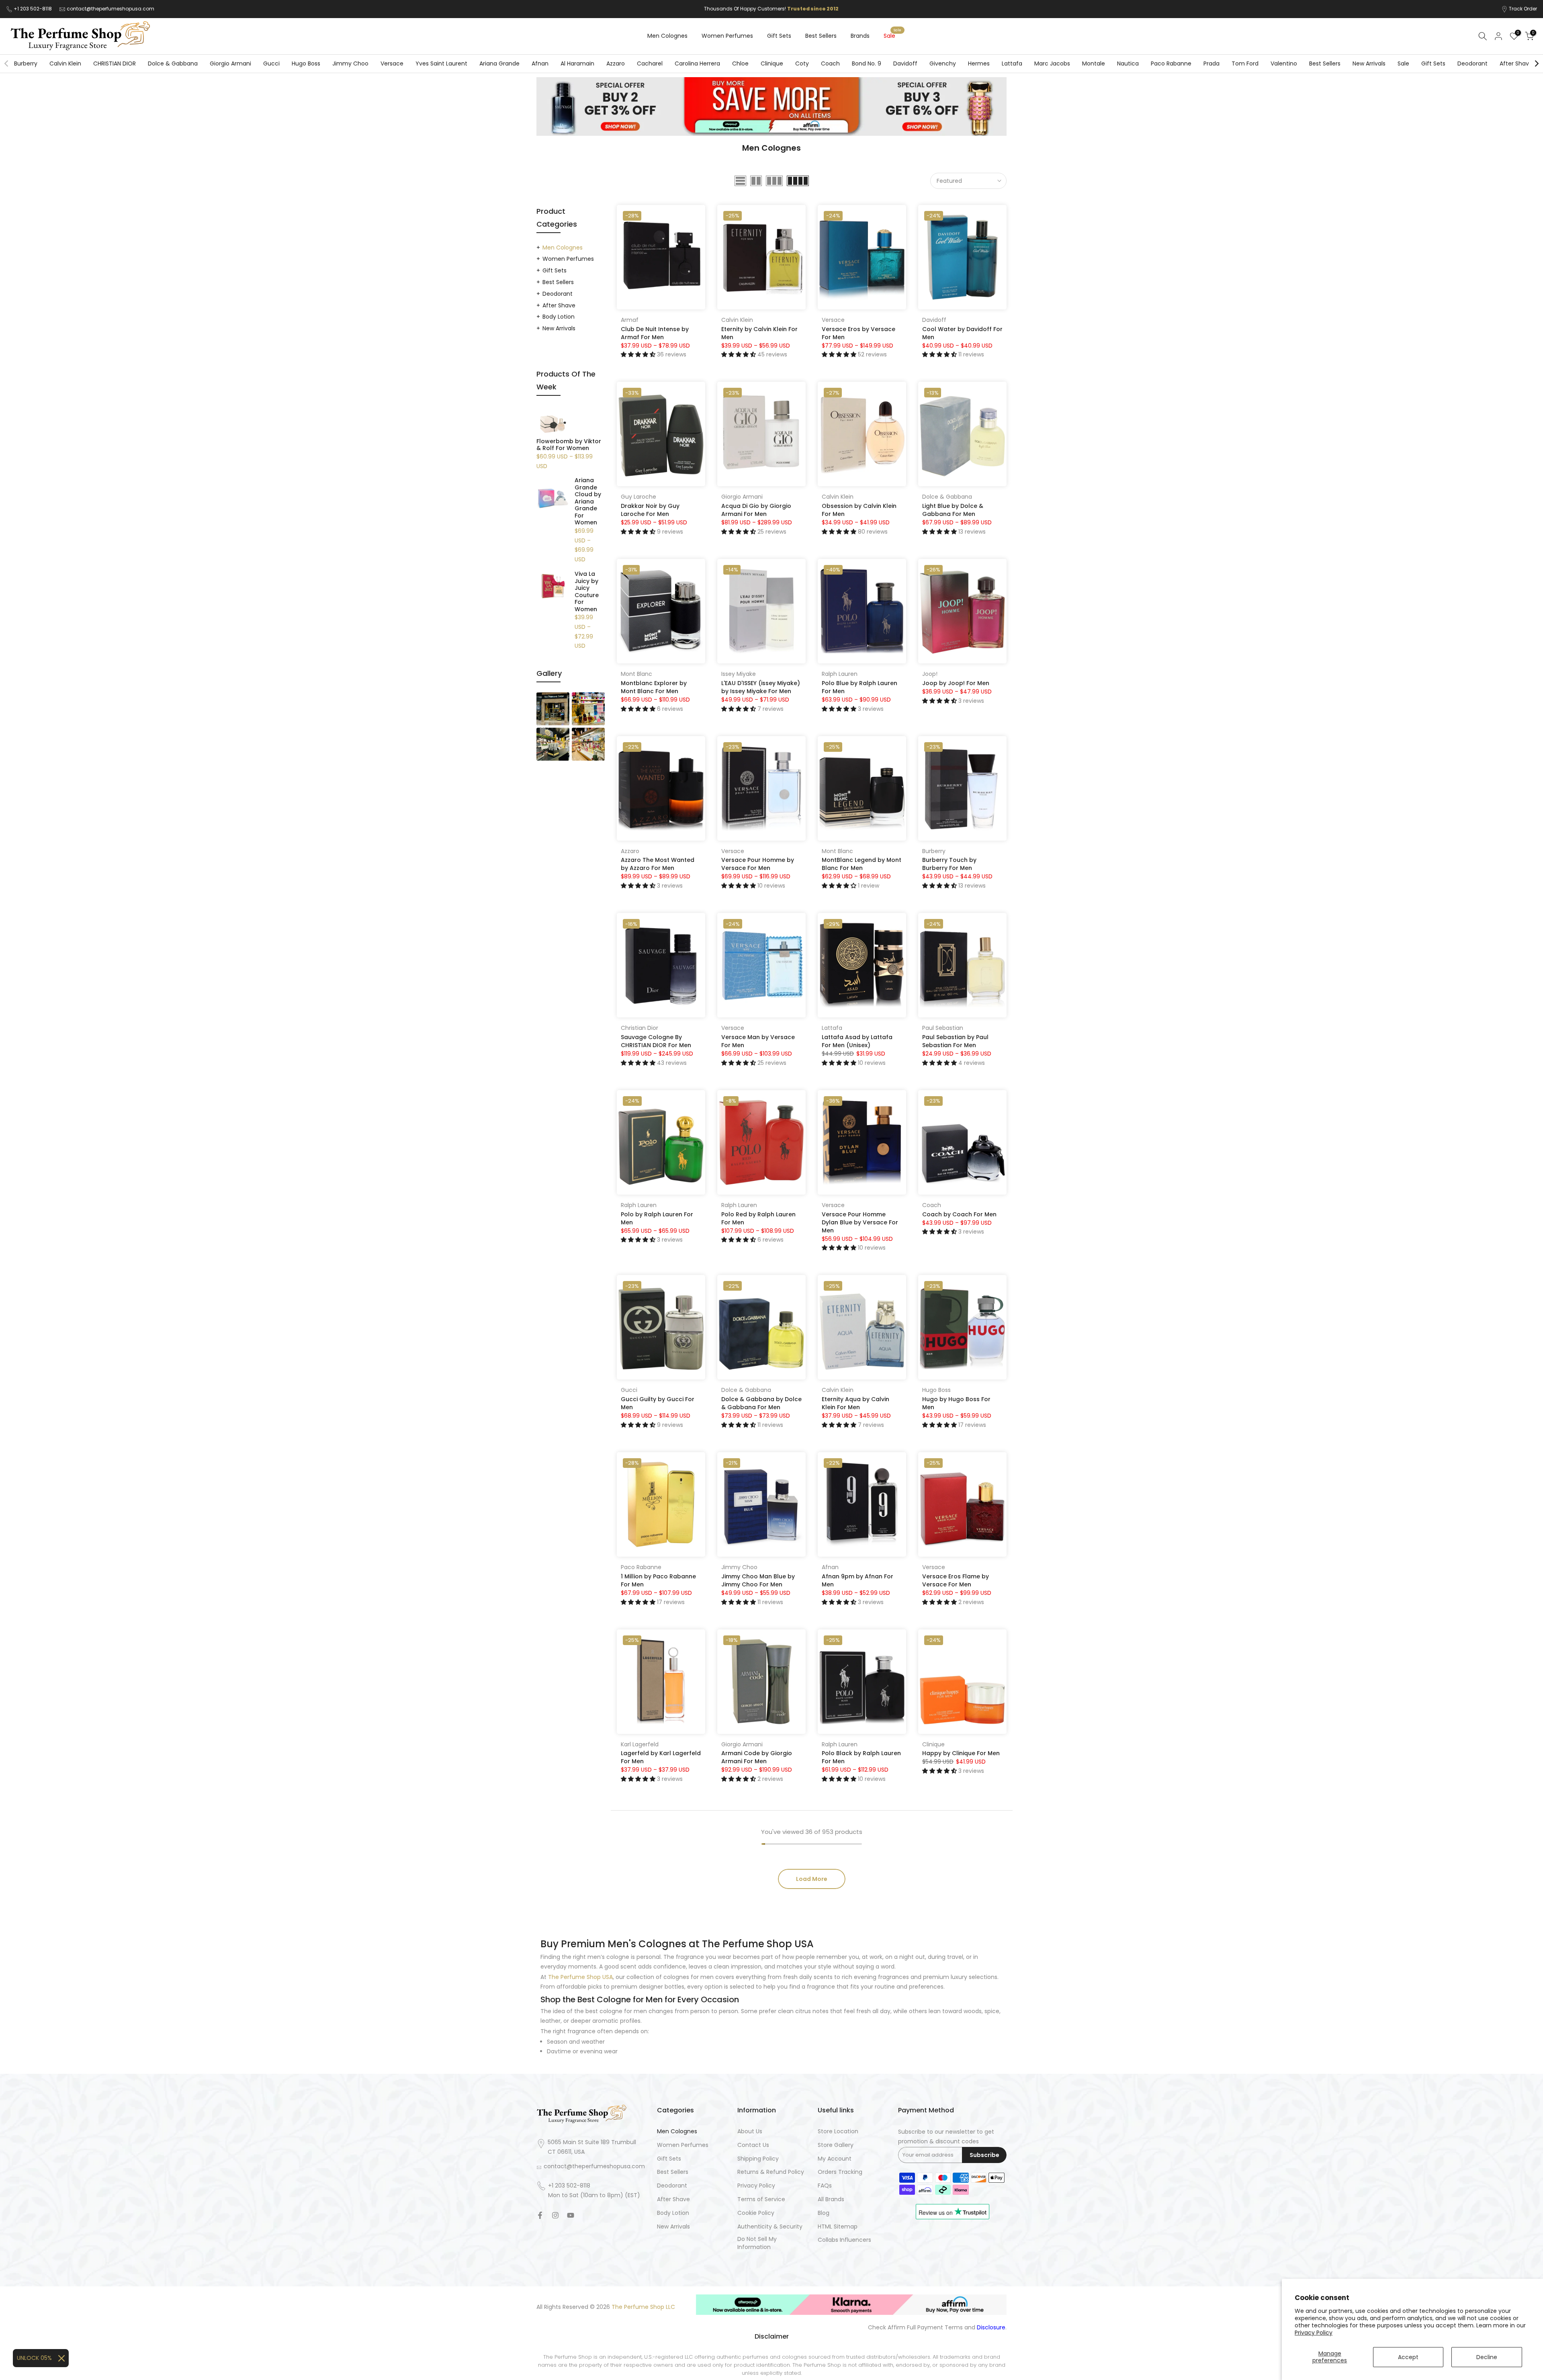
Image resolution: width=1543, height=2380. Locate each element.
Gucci (271, 63)
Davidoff (905, 63)
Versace (392, 63)
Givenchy (943, 63)
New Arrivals (1369, 63)
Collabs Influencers (844, 2240)
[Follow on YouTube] (571, 2215)
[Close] (61, 2358)
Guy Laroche (638, 497)
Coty (802, 63)
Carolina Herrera (697, 63)
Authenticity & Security (770, 2227)
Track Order (1523, 9)
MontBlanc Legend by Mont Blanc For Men (862, 864)
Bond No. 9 (867, 63)
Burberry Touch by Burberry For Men (949, 864)
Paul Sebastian (943, 1028)
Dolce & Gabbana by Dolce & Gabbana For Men (761, 1403)
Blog (824, 2213)
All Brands (831, 2199)
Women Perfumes (727, 36)
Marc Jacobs (1052, 63)
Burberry (26, 63)
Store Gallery (836, 2145)
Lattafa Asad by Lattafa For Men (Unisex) (857, 1041)
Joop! (930, 674)
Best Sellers (821, 36)
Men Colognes (667, 36)
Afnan (540, 63)
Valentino (1284, 63)
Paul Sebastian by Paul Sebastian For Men (955, 1041)
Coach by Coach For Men (959, 1214)
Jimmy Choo (350, 63)
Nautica (1128, 63)
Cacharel (650, 63)
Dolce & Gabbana (173, 63)
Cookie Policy (756, 2213)
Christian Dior (640, 1028)
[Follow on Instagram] (555, 2215)
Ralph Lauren (840, 674)
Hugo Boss (306, 63)
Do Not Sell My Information (757, 2243)
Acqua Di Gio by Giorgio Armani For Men (756, 510)
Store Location (838, 2131)
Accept (1408, 2357)
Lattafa (1012, 63)
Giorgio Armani (230, 63)
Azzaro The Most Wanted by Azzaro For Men (658, 864)
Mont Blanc (636, 674)
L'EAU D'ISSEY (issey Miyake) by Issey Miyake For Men (761, 687)
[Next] (1536, 63)
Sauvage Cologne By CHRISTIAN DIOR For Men (656, 1041)
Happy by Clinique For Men (961, 1753)
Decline (1487, 2357)
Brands (860, 36)
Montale (1094, 63)
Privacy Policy (1314, 2333)
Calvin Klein (65, 63)
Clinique (772, 63)
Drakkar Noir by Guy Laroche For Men (650, 510)
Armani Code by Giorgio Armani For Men (757, 1757)
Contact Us (753, 2145)
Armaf (630, 320)
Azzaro (616, 63)
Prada (1211, 63)
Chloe (740, 63)
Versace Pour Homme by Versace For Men (758, 864)
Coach (830, 63)
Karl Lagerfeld (640, 1744)
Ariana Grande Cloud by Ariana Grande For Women (588, 502)
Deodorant (1472, 63)
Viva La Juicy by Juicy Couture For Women (587, 592)
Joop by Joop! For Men (956, 683)
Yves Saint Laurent (441, 63)
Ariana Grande (499, 63)
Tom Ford (1245, 63)
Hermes (979, 63)
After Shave (1516, 63)
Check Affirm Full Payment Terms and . (937, 2328)
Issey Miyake (739, 674)
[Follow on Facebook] (540, 2215)
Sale (892, 35)
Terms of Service (761, 2199)
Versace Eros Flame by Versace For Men (956, 1580)
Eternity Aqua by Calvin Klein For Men (855, 1403)
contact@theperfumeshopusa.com (111, 9)
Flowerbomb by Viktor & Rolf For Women (569, 445)
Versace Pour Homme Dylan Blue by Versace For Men (860, 1222)
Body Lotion (559, 317)
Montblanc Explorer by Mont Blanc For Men (654, 687)
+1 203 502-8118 (33, 9)
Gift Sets (779, 36)
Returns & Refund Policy (771, 2172)
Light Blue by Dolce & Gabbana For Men (953, 510)
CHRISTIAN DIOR (115, 63)
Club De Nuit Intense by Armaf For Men (655, 333)
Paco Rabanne (1171, 63)
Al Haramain (577, 63)
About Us (750, 2131)
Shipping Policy (758, 2159)
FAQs (825, 2186)
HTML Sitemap (838, 2227)
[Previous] (7, 63)
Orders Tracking (840, 2172)
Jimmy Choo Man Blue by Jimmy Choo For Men (758, 1580)
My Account (835, 2159)
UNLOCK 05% (34, 2358)
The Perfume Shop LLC (643, 2307)
